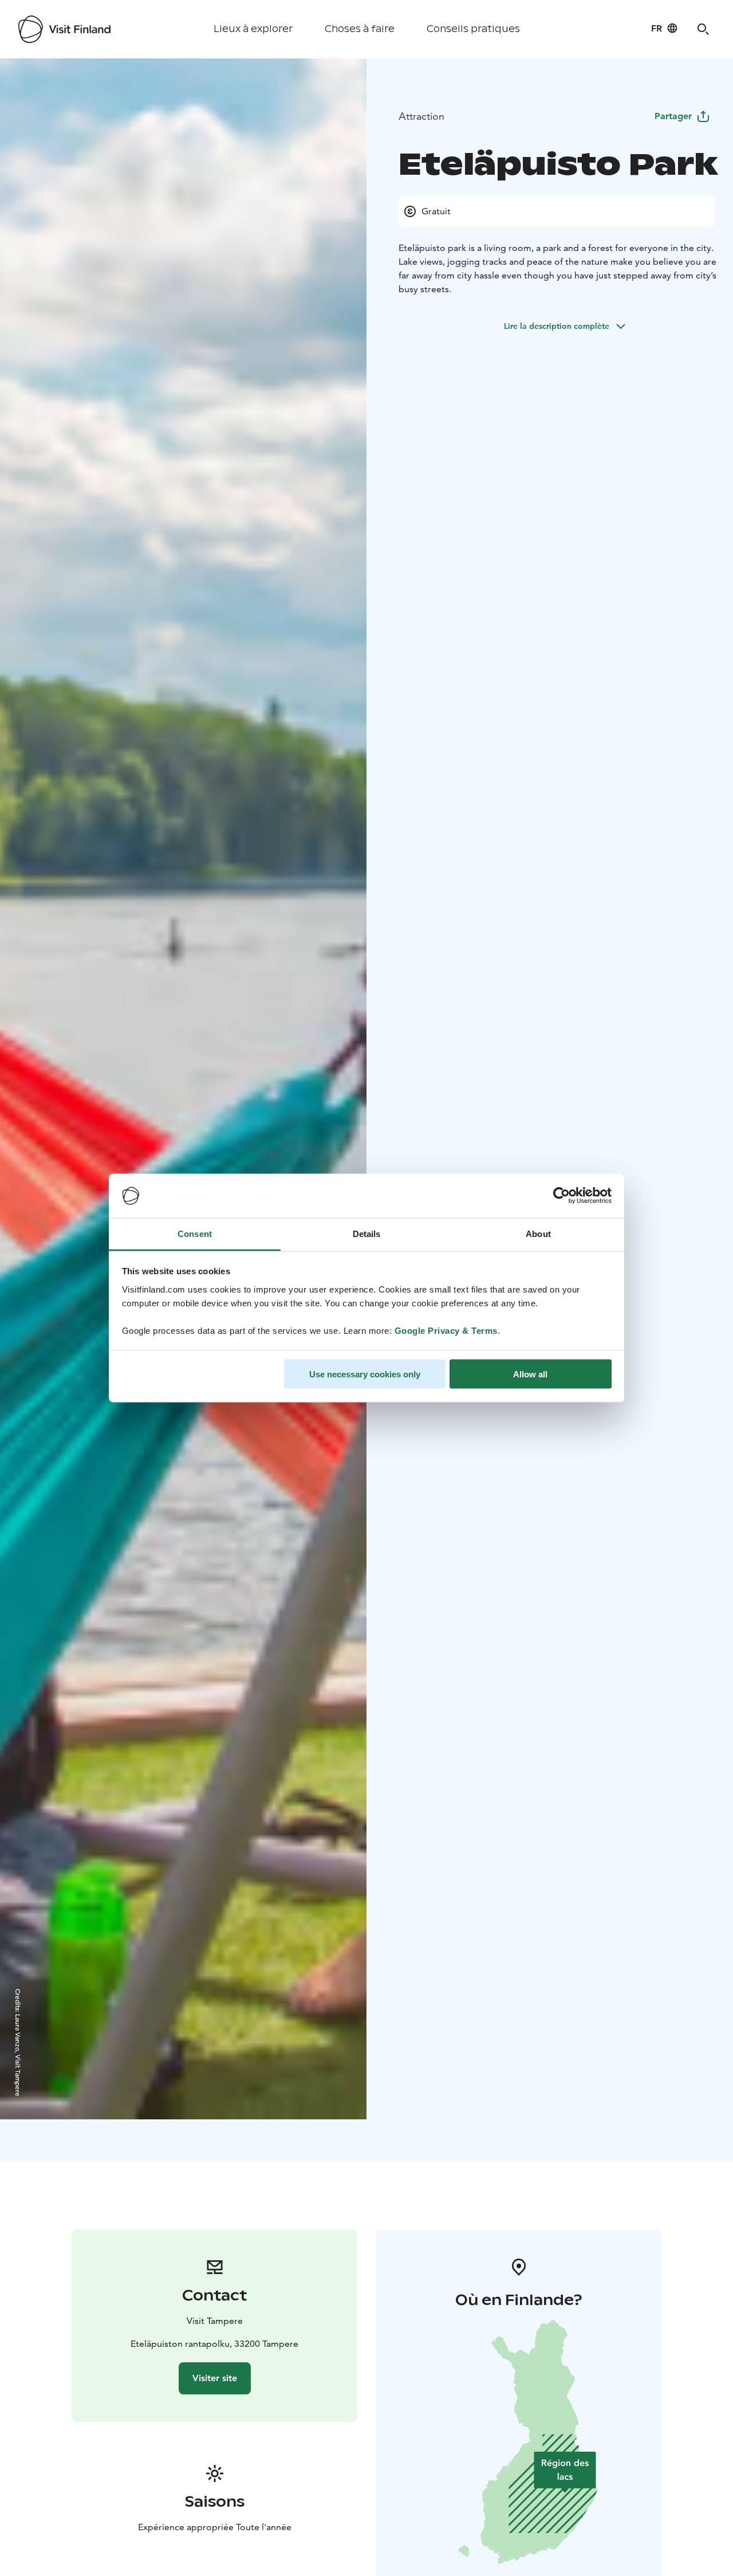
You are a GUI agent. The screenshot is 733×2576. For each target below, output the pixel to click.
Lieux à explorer (253, 29)
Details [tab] (367, 1233)
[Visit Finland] (64, 29)
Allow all (530, 1374)
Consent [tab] (195, 1233)
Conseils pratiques (473, 29)
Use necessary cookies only (365, 1374)
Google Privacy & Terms (446, 1330)
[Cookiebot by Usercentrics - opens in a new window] (561, 1196)
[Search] (703, 29)
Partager (673, 116)
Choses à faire (360, 29)
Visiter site (215, 2378)
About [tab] (538, 1233)
